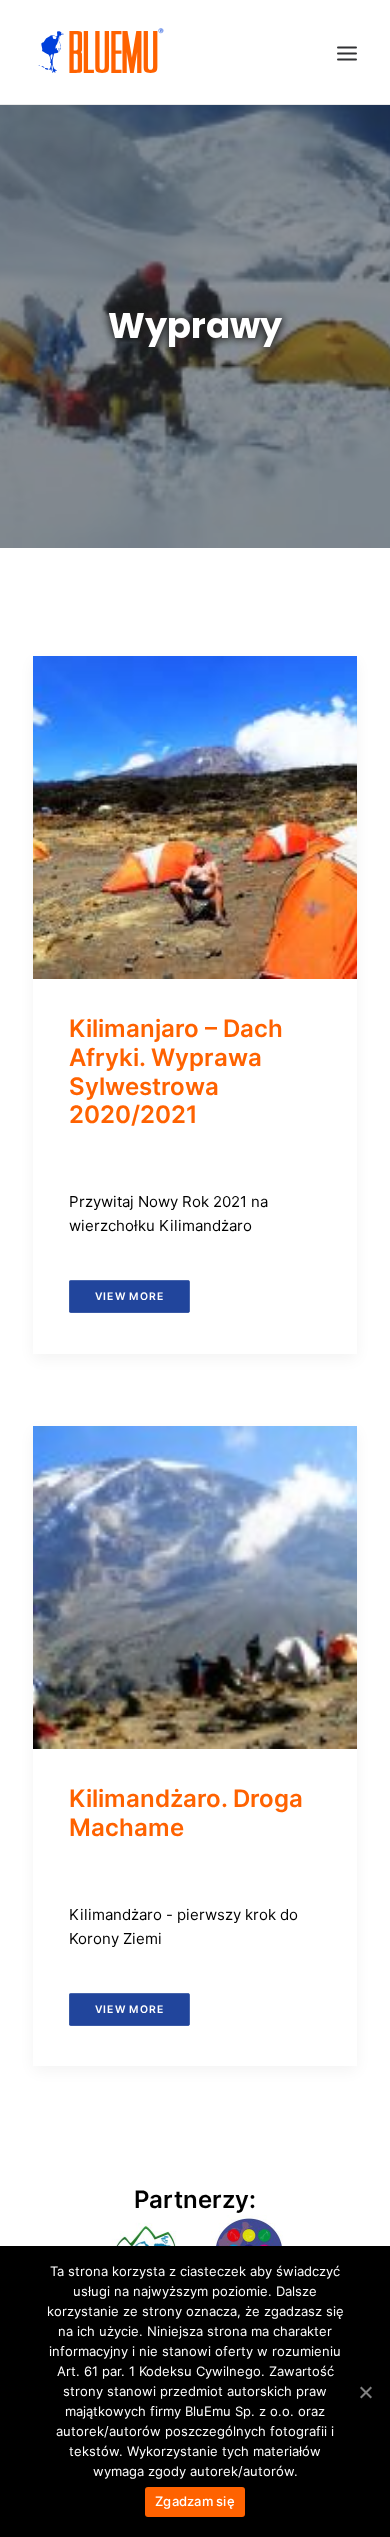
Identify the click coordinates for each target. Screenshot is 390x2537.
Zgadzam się (195, 2501)
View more (129, 1296)
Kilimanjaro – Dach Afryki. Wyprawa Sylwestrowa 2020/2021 (176, 1071)
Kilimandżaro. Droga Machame (186, 1813)
